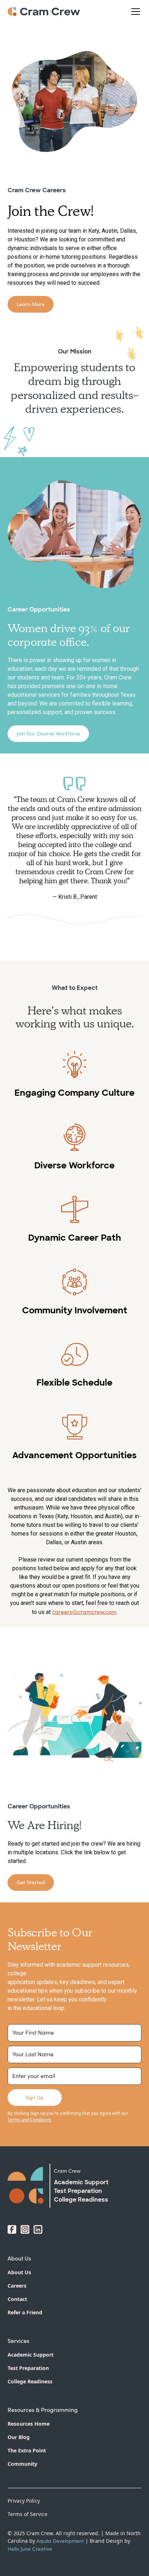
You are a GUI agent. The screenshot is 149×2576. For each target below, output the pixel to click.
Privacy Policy (24, 2501)
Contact (17, 2299)
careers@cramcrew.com (84, 1612)
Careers (17, 2286)
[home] (44, 12)
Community (22, 2464)
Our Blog (19, 2437)
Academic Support (31, 2355)
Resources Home (29, 2424)
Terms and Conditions (29, 2120)
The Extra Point (27, 2450)
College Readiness (30, 2381)
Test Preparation (28, 2368)
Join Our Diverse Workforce (48, 733)
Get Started (31, 1882)
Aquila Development (60, 2541)
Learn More (31, 304)
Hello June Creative (30, 2549)
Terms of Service (27, 2514)
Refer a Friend (25, 2312)
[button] (134, 12)
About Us (19, 2272)
